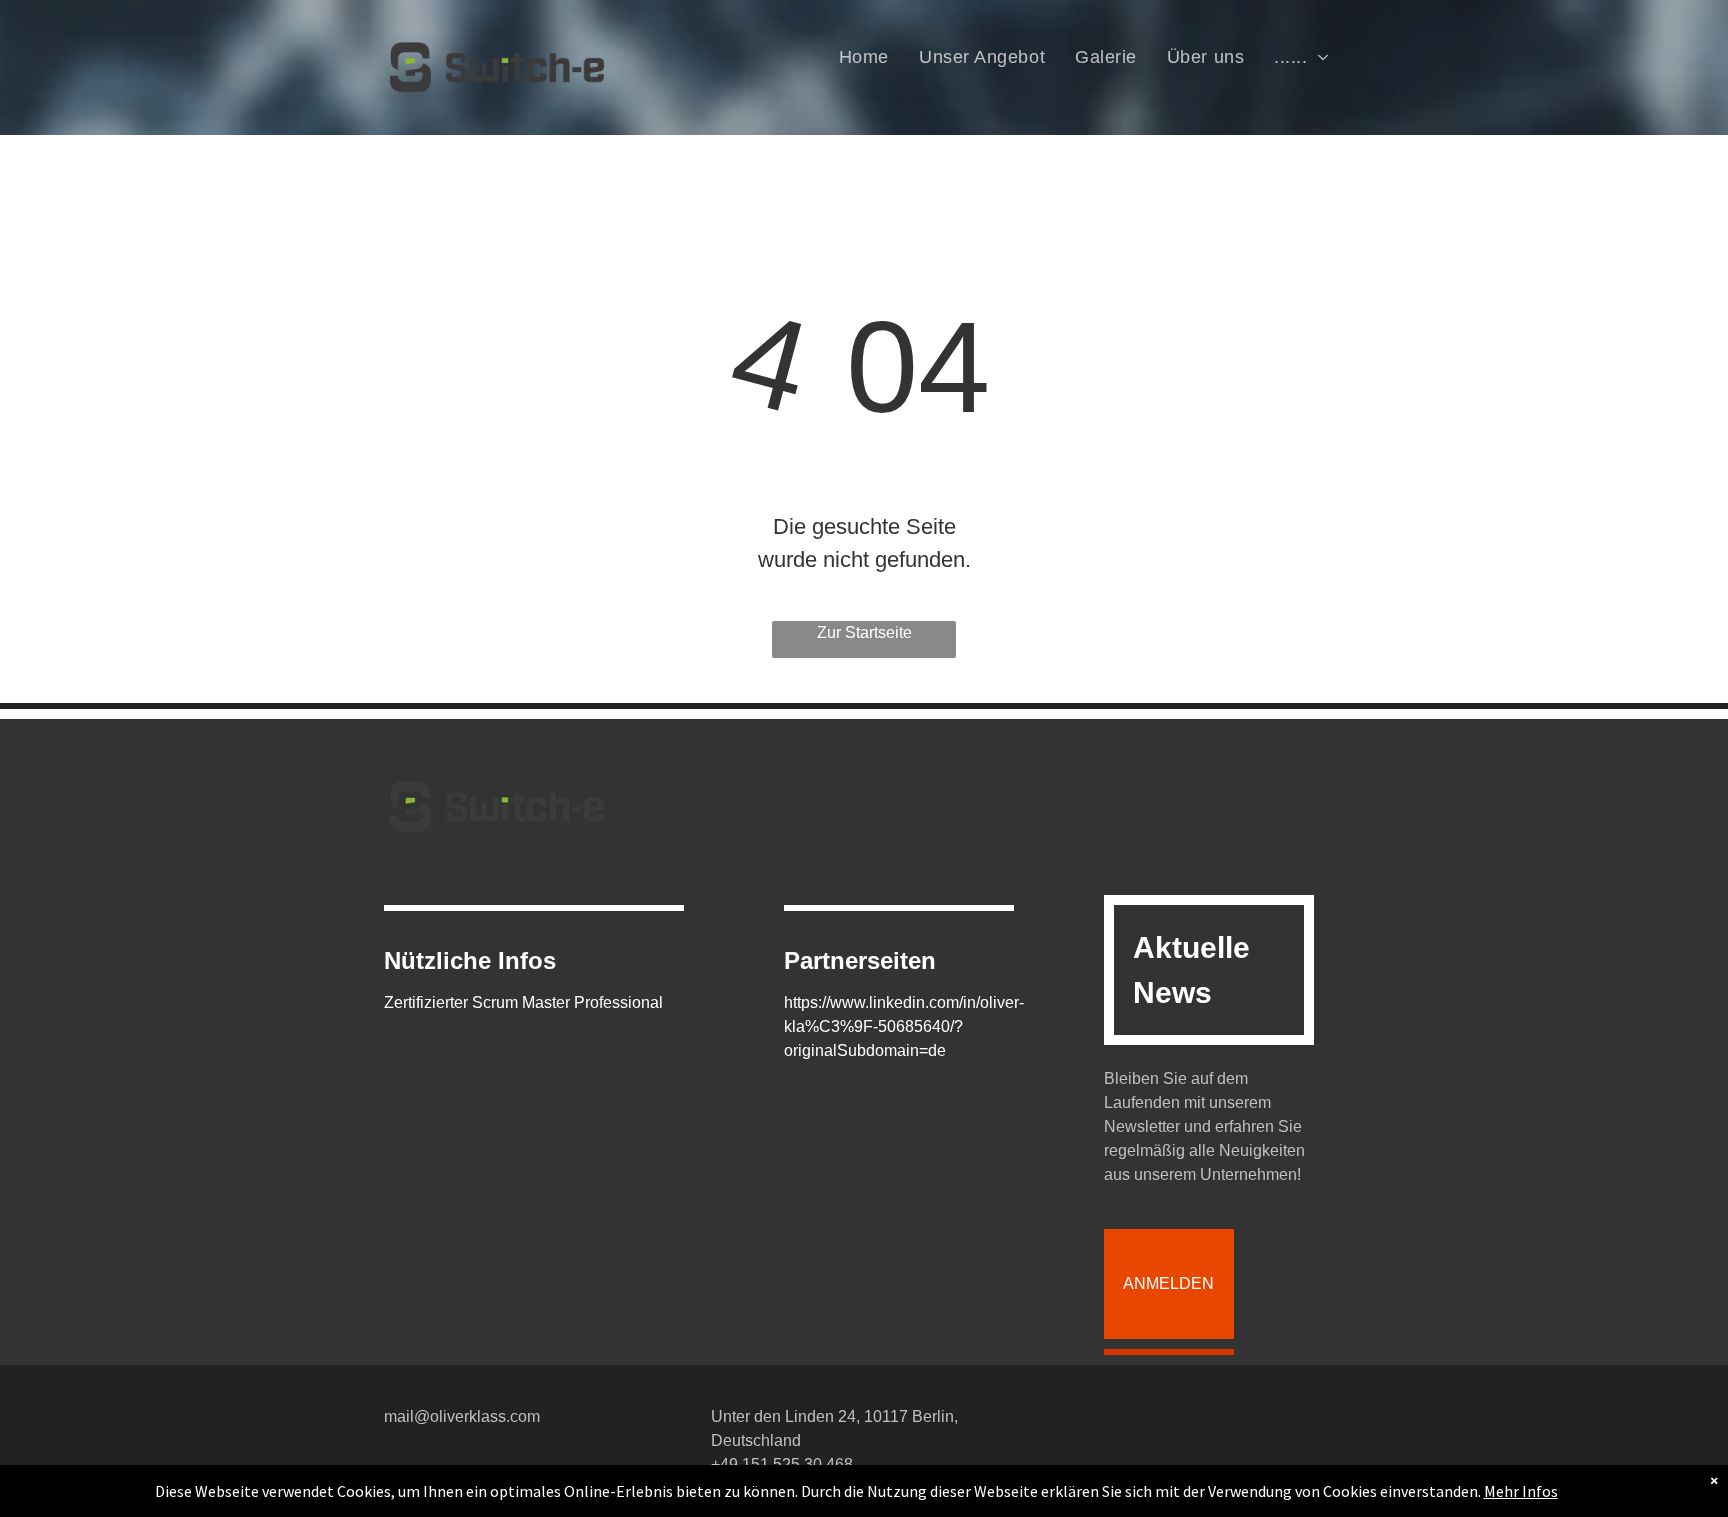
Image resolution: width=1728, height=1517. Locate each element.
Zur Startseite (864, 632)
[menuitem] (864, 57)
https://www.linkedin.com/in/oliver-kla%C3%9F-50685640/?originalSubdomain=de (904, 1026)
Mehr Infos (1521, 1491)
